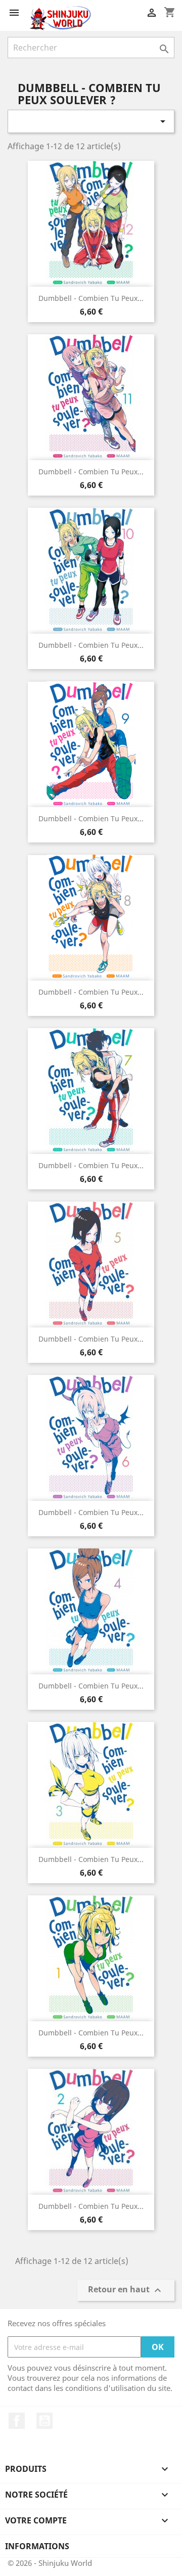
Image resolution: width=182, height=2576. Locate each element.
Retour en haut (126, 2291)
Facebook (17, 2421)
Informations (37, 2546)
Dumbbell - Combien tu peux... (91, 298)
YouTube (44, 2421)
